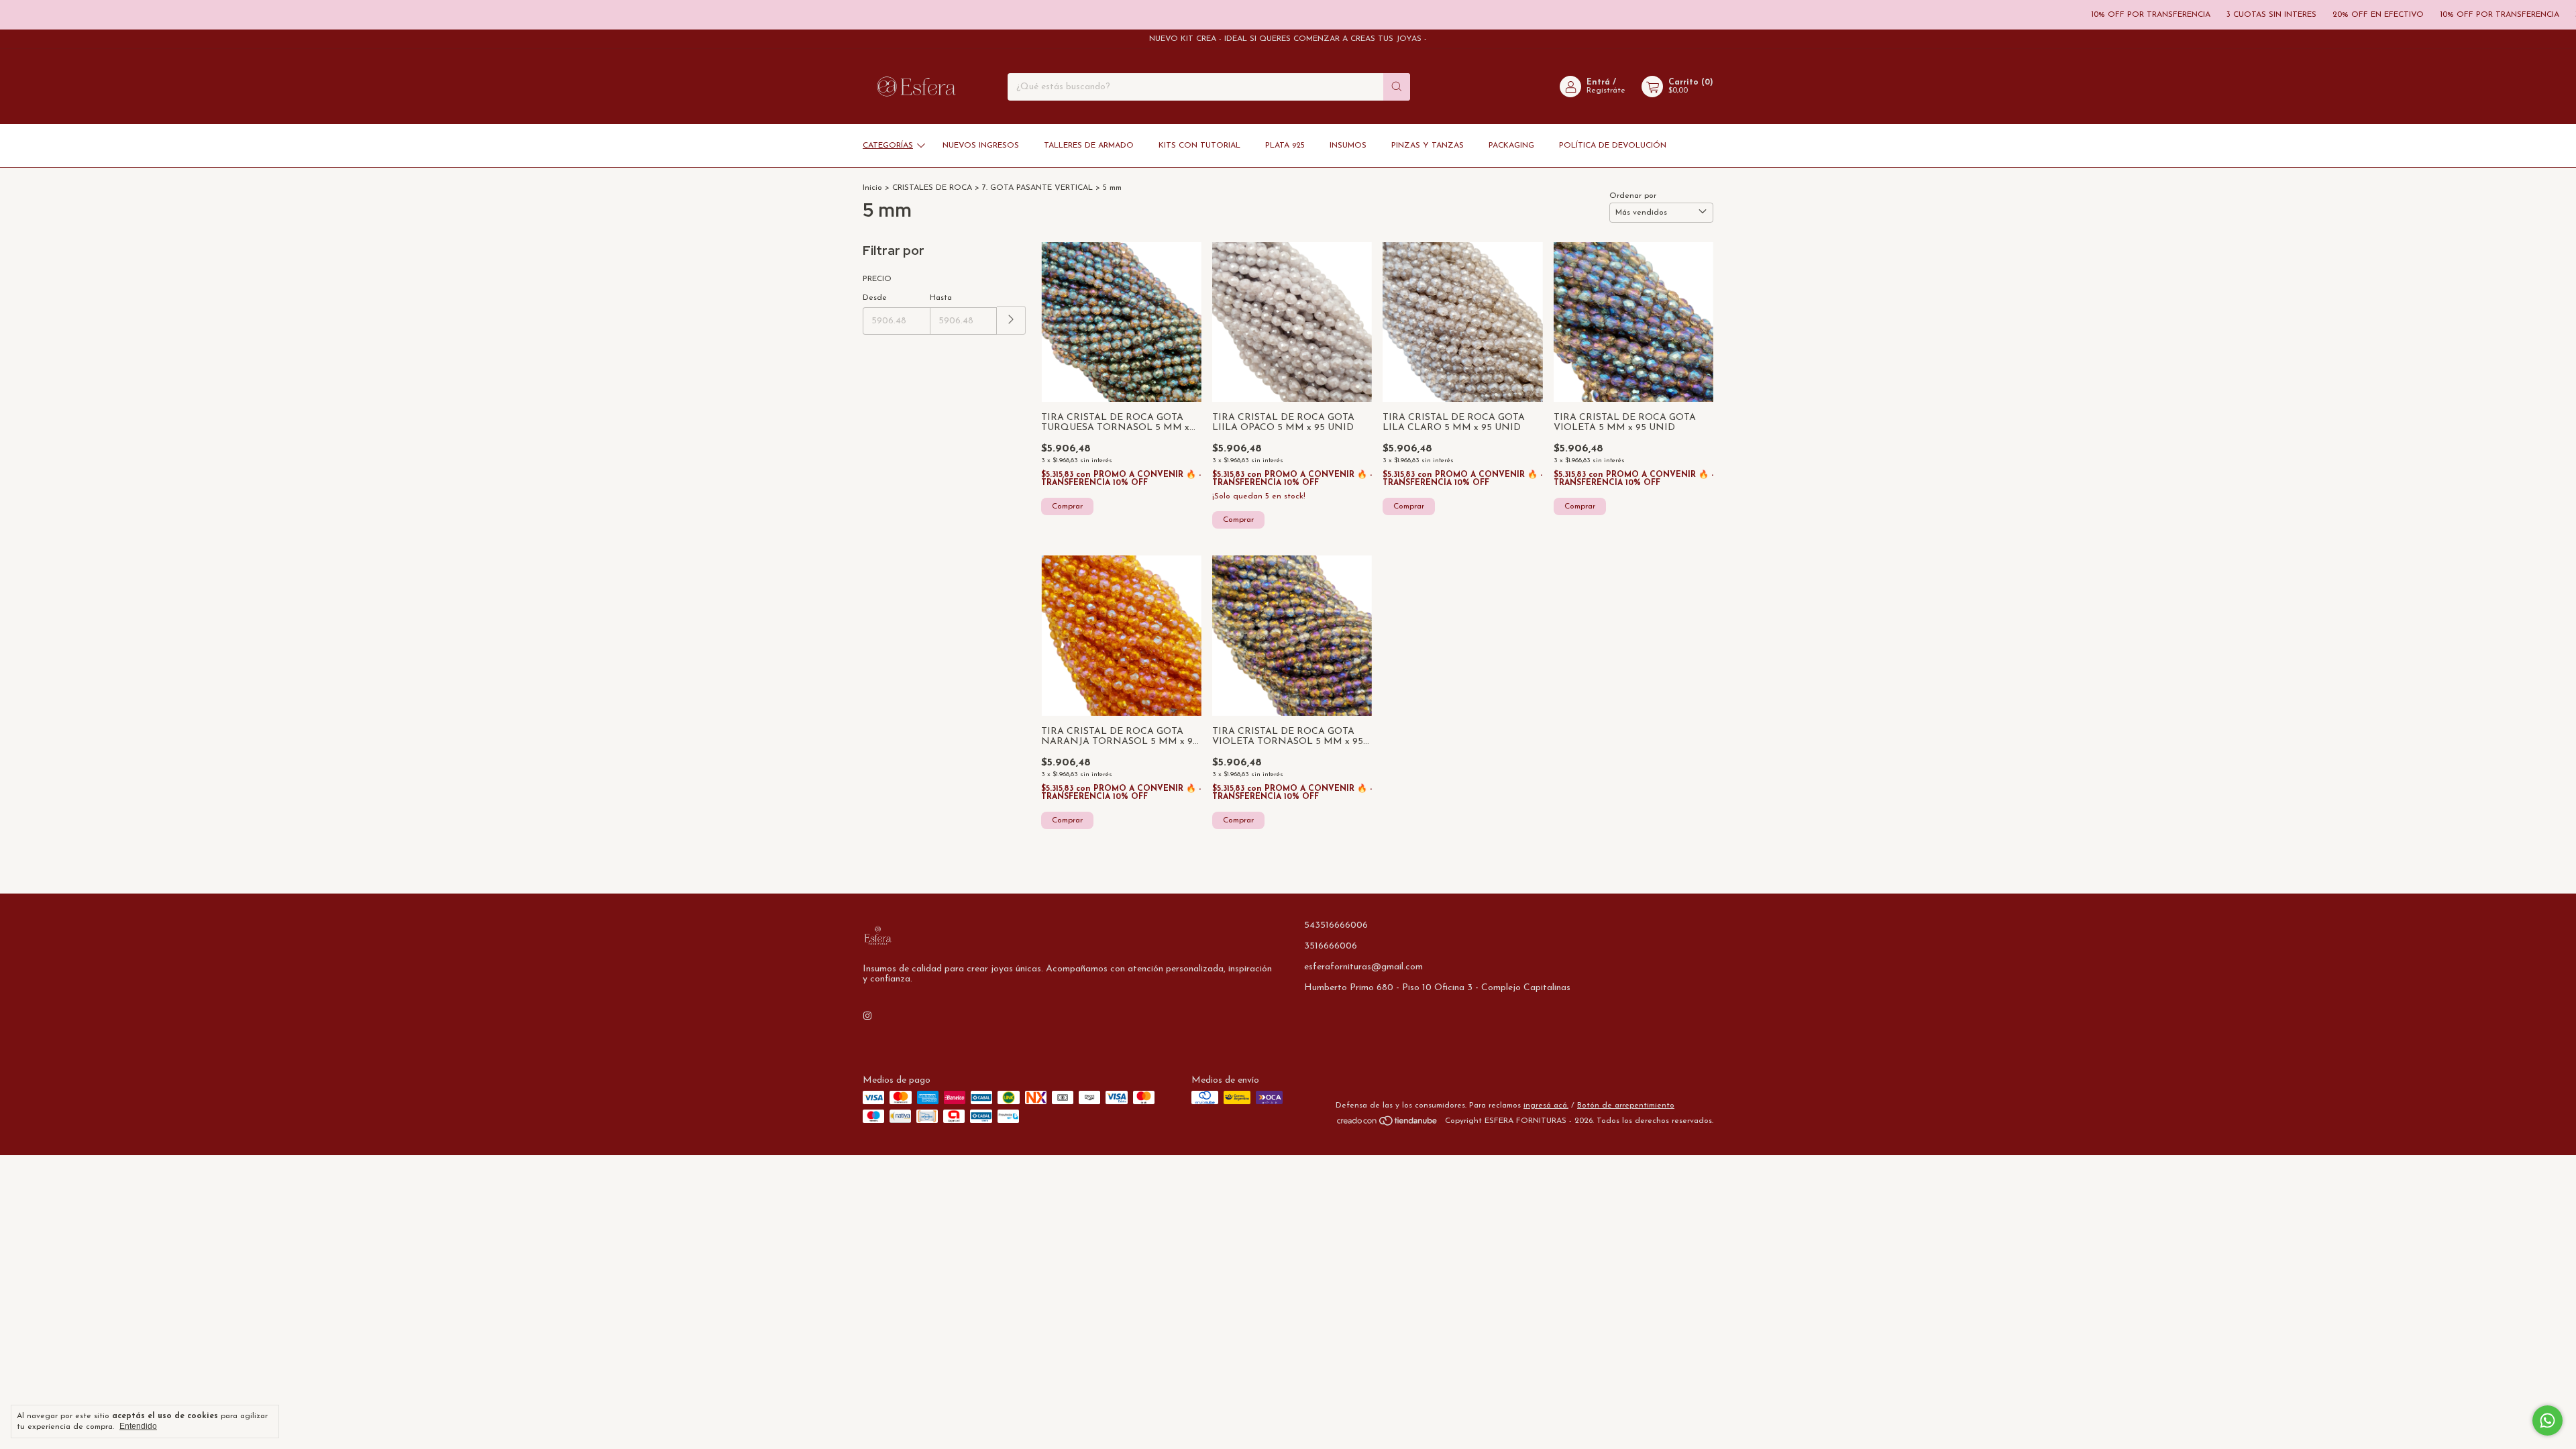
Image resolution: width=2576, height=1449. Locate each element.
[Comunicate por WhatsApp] (2547, 1420)
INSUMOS (1348, 146)
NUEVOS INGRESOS (981, 146)
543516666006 (1336, 925)
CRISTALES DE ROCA (932, 188)
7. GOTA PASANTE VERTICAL (1037, 188)
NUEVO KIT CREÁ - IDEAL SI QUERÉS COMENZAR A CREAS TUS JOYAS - (1288, 39)
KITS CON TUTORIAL (1199, 146)
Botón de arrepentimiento (1626, 1106)
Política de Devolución (1613, 146)
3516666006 (1331, 946)
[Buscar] (1397, 87)
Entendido (138, 1426)
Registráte (1606, 91)
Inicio (872, 188)
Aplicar (1011, 320)
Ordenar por (1633, 196)
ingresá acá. (1546, 1106)
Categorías (888, 146)
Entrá (1598, 83)
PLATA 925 (1285, 146)
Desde (875, 298)
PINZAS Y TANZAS (1428, 146)
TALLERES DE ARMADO (1089, 146)
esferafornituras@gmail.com (1363, 967)
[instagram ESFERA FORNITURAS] (867, 1016)
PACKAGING (1511, 146)
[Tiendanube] (1388, 1124)
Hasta (941, 298)
